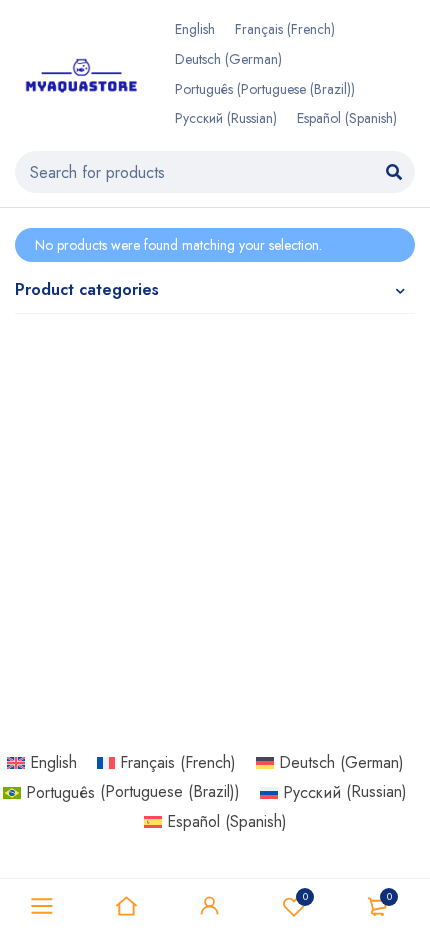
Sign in (210, 906)
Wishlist (305, 896)
